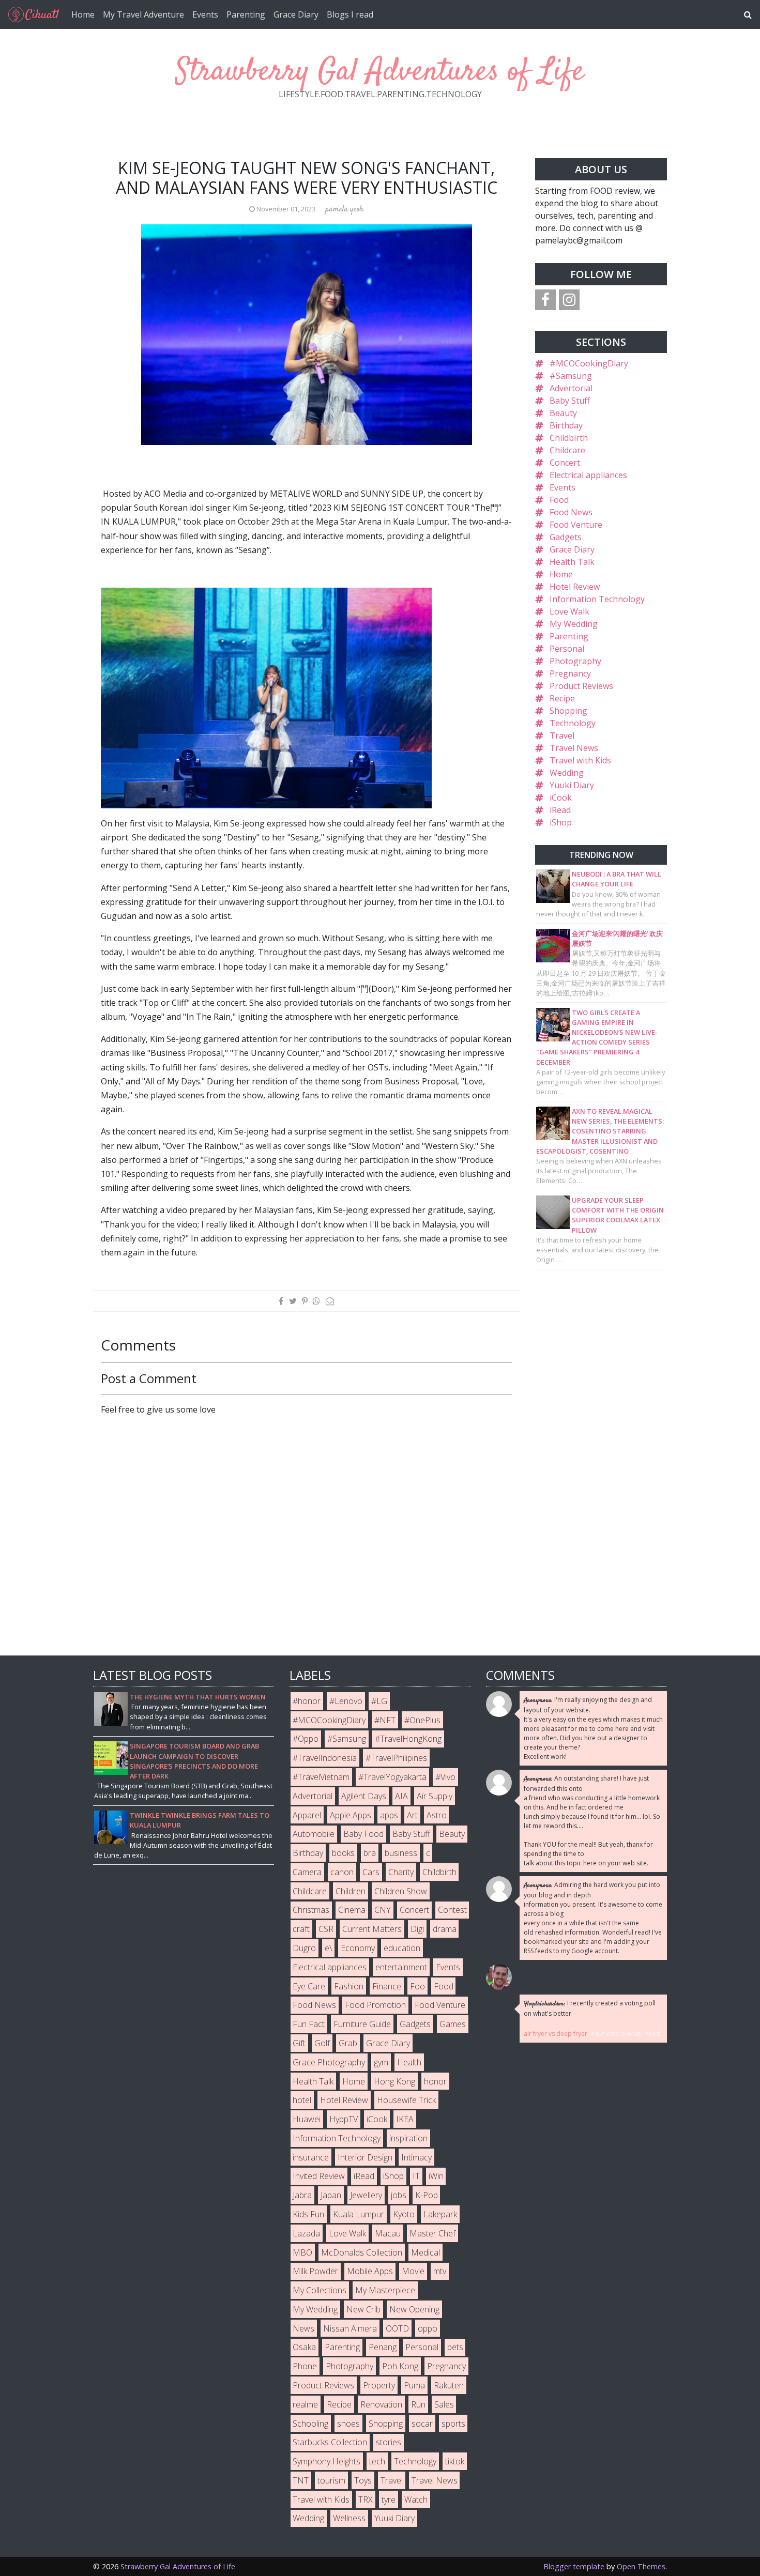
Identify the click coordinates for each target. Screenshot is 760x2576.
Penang (383, 2347)
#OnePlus (422, 1720)
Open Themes (641, 2566)
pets (455, 2347)
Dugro (304, 1948)
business (401, 1853)
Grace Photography (329, 2062)
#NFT (385, 1720)
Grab (348, 2043)
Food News (571, 512)
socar (422, 2424)
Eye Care (309, 1986)
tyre (389, 2500)
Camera (307, 1872)
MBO (302, 2252)
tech (377, 2461)
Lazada (306, 2233)
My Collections (320, 2290)
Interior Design (365, 2157)
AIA (401, 1796)
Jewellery (366, 2195)
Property (379, 2385)
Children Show (401, 1891)
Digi (417, 1929)
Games (453, 2024)
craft (301, 1929)
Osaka (304, 2347)
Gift (299, 2043)
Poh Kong (400, 2366)
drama (445, 1929)
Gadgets (566, 537)
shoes (348, 2424)
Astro (437, 1815)
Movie (413, 2271)
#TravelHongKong (408, 1739)
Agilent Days (364, 1796)
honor (435, 2081)
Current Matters (372, 1929)
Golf (322, 2043)
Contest (452, 1910)
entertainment (401, 1967)
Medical (425, 2252)
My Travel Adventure (143, 14)
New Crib (363, 2309)
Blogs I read (350, 14)
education (402, 1948)
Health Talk (572, 562)
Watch (416, 2500)
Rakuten (449, 2385)
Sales (444, 2404)
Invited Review (319, 2176)
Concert (565, 463)
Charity (401, 1872)
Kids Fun (308, 2214)
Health (409, 2062)
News (303, 2328)
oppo (428, 2328)
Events (205, 14)
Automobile (314, 1834)
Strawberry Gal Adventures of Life (380, 72)
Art (412, 1815)
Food (559, 500)
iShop (561, 822)
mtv (440, 2271)
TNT (301, 2480)
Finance (387, 1986)
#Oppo (306, 1739)
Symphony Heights (326, 2461)
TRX (366, 2500)
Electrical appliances (588, 475)
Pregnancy (570, 673)
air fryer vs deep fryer (556, 2034)
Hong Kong (394, 2081)
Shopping (568, 711)
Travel (562, 735)
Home (83, 14)
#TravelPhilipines (396, 1758)
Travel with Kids (580, 760)
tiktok (455, 2461)
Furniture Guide (362, 2024)
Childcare (567, 450)
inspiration (408, 2138)
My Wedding (574, 624)
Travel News (574, 748)
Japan (331, 2195)
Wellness (349, 2518)
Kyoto (404, 2214)
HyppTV (344, 2119)
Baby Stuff (570, 401)
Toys (363, 2480)
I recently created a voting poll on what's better (590, 2008)
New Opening (414, 2309)
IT (416, 2176)
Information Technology (597, 599)
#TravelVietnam (321, 1777)
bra (370, 1853)
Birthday (566, 425)
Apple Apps (351, 1815)
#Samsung (571, 376)
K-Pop (427, 2195)
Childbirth (569, 438)
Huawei (307, 2119)
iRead (560, 810)
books (343, 1853)
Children (351, 1891)
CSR (326, 1929)
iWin (436, 2176)
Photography (575, 661)
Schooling (310, 2424)
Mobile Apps (370, 2271)
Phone (305, 2366)
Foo (417, 1986)
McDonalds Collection (362, 2252)
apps (389, 1815)
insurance (311, 2157)
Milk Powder (315, 2271)
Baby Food (363, 1834)
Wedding (567, 773)
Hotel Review (575, 587)
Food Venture (576, 525)
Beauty (563, 413)
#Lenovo (346, 1701)
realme (305, 2404)
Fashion (349, 1986)
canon (342, 1872)
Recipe (562, 698)
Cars (371, 1872)
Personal (567, 649)
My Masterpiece (385, 2290)
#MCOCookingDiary (589, 363)
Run (418, 2404)
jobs (399, 2195)
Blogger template (574, 2566)
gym (381, 2062)
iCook (561, 798)
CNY (383, 1910)
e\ (328, 1948)
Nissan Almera (350, 2328)
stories (389, 2442)
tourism (331, 2480)
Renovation (381, 2404)
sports (453, 2424)
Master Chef (432, 2233)
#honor (307, 1701)
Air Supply (435, 1796)
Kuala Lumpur (359, 2214)
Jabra (302, 2195)
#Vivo (445, 1777)
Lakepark (440, 2214)
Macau (388, 2233)
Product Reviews (581, 686)
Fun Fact (309, 2024)
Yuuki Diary (572, 785)
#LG (379, 1701)
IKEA (405, 2119)
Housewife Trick (406, 2100)
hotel (302, 2100)
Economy (358, 1948)
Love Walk (569, 611)
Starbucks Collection (330, 2442)
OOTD (397, 2328)
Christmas (311, 1910)
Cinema (352, 1910)
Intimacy (416, 2157)
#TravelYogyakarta (392, 1777)
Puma (414, 2385)
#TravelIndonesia (325, 1758)
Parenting (246, 14)
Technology (573, 723)
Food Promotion (375, 2005)
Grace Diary (296, 14)
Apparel (307, 1815)
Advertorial (571, 388)
